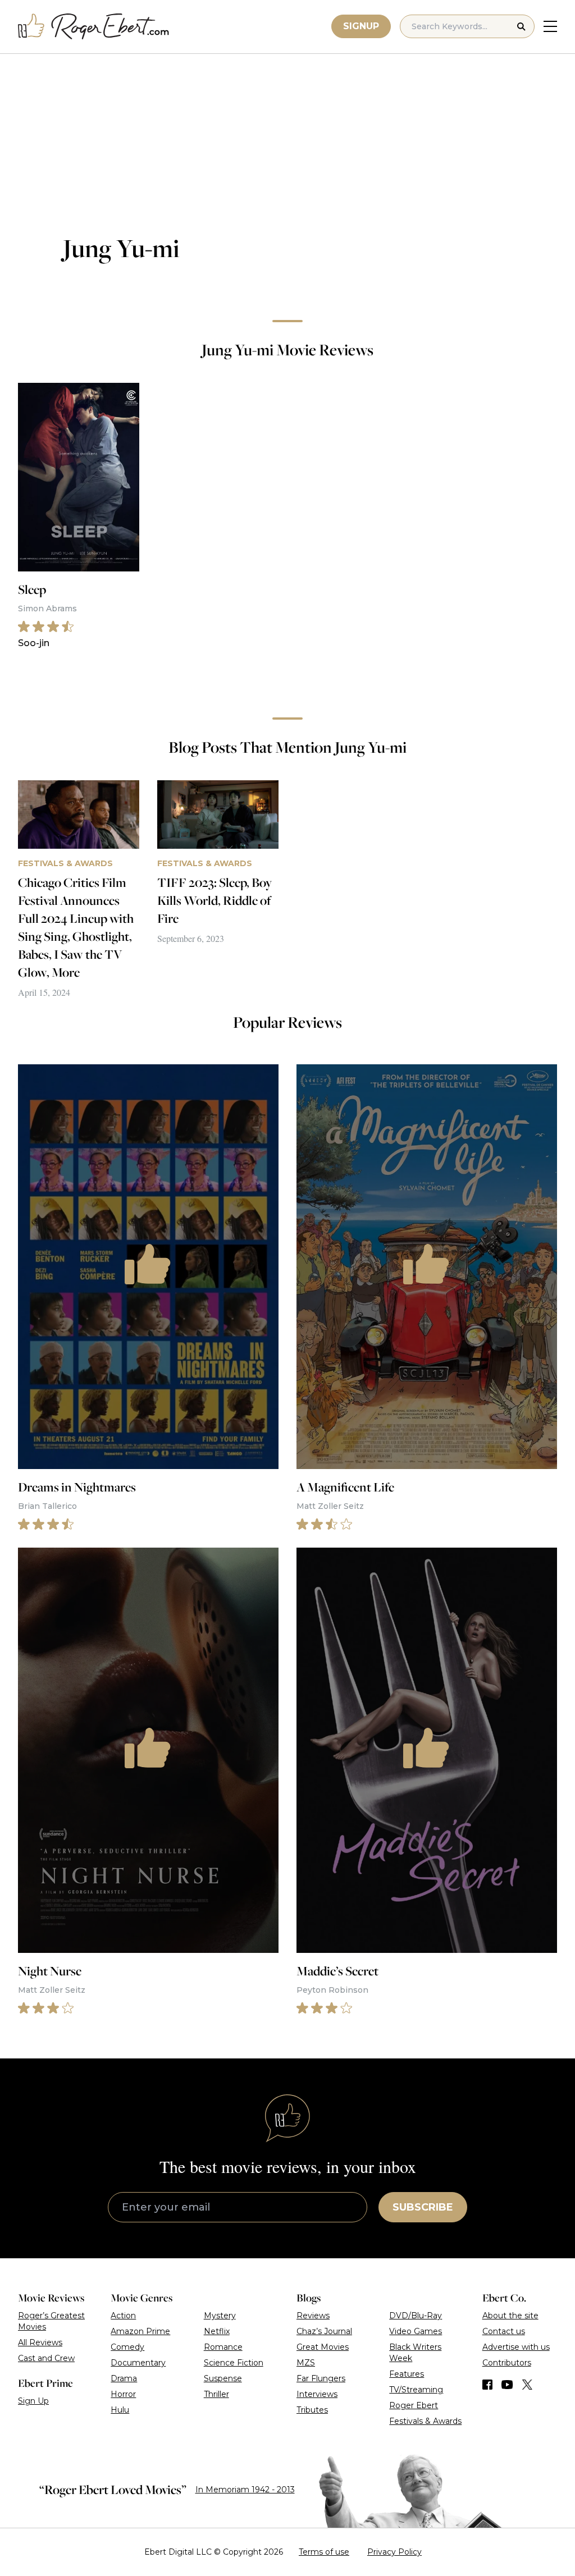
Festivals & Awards (425, 2421)
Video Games (416, 2331)
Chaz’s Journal (324, 2331)
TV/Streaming (416, 2390)
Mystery (220, 2316)
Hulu (120, 2410)
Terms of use (324, 2552)
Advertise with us (516, 2347)
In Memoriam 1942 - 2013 (245, 2490)
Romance (223, 2347)
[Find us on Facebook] (487, 2385)
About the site (510, 2316)
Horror (123, 2394)
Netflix (217, 2331)
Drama (124, 2378)
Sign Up (33, 2401)
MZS (306, 2363)
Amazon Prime (140, 2331)
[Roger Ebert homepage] (94, 27)
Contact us (504, 2331)
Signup (361, 26)
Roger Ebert (414, 2405)
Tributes (312, 2410)
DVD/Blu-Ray (416, 2316)
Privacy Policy (394, 2552)
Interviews (317, 2394)
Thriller (216, 2394)
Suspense (223, 2378)
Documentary (138, 2363)
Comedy (127, 2347)
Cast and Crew (46, 2358)
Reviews (313, 2316)
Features (407, 2374)
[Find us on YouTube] (507, 2385)
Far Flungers (321, 2378)
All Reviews (40, 2342)
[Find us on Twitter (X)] (527, 2385)
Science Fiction (234, 2363)
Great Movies (323, 2347)
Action (123, 2316)
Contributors (507, 2363)
